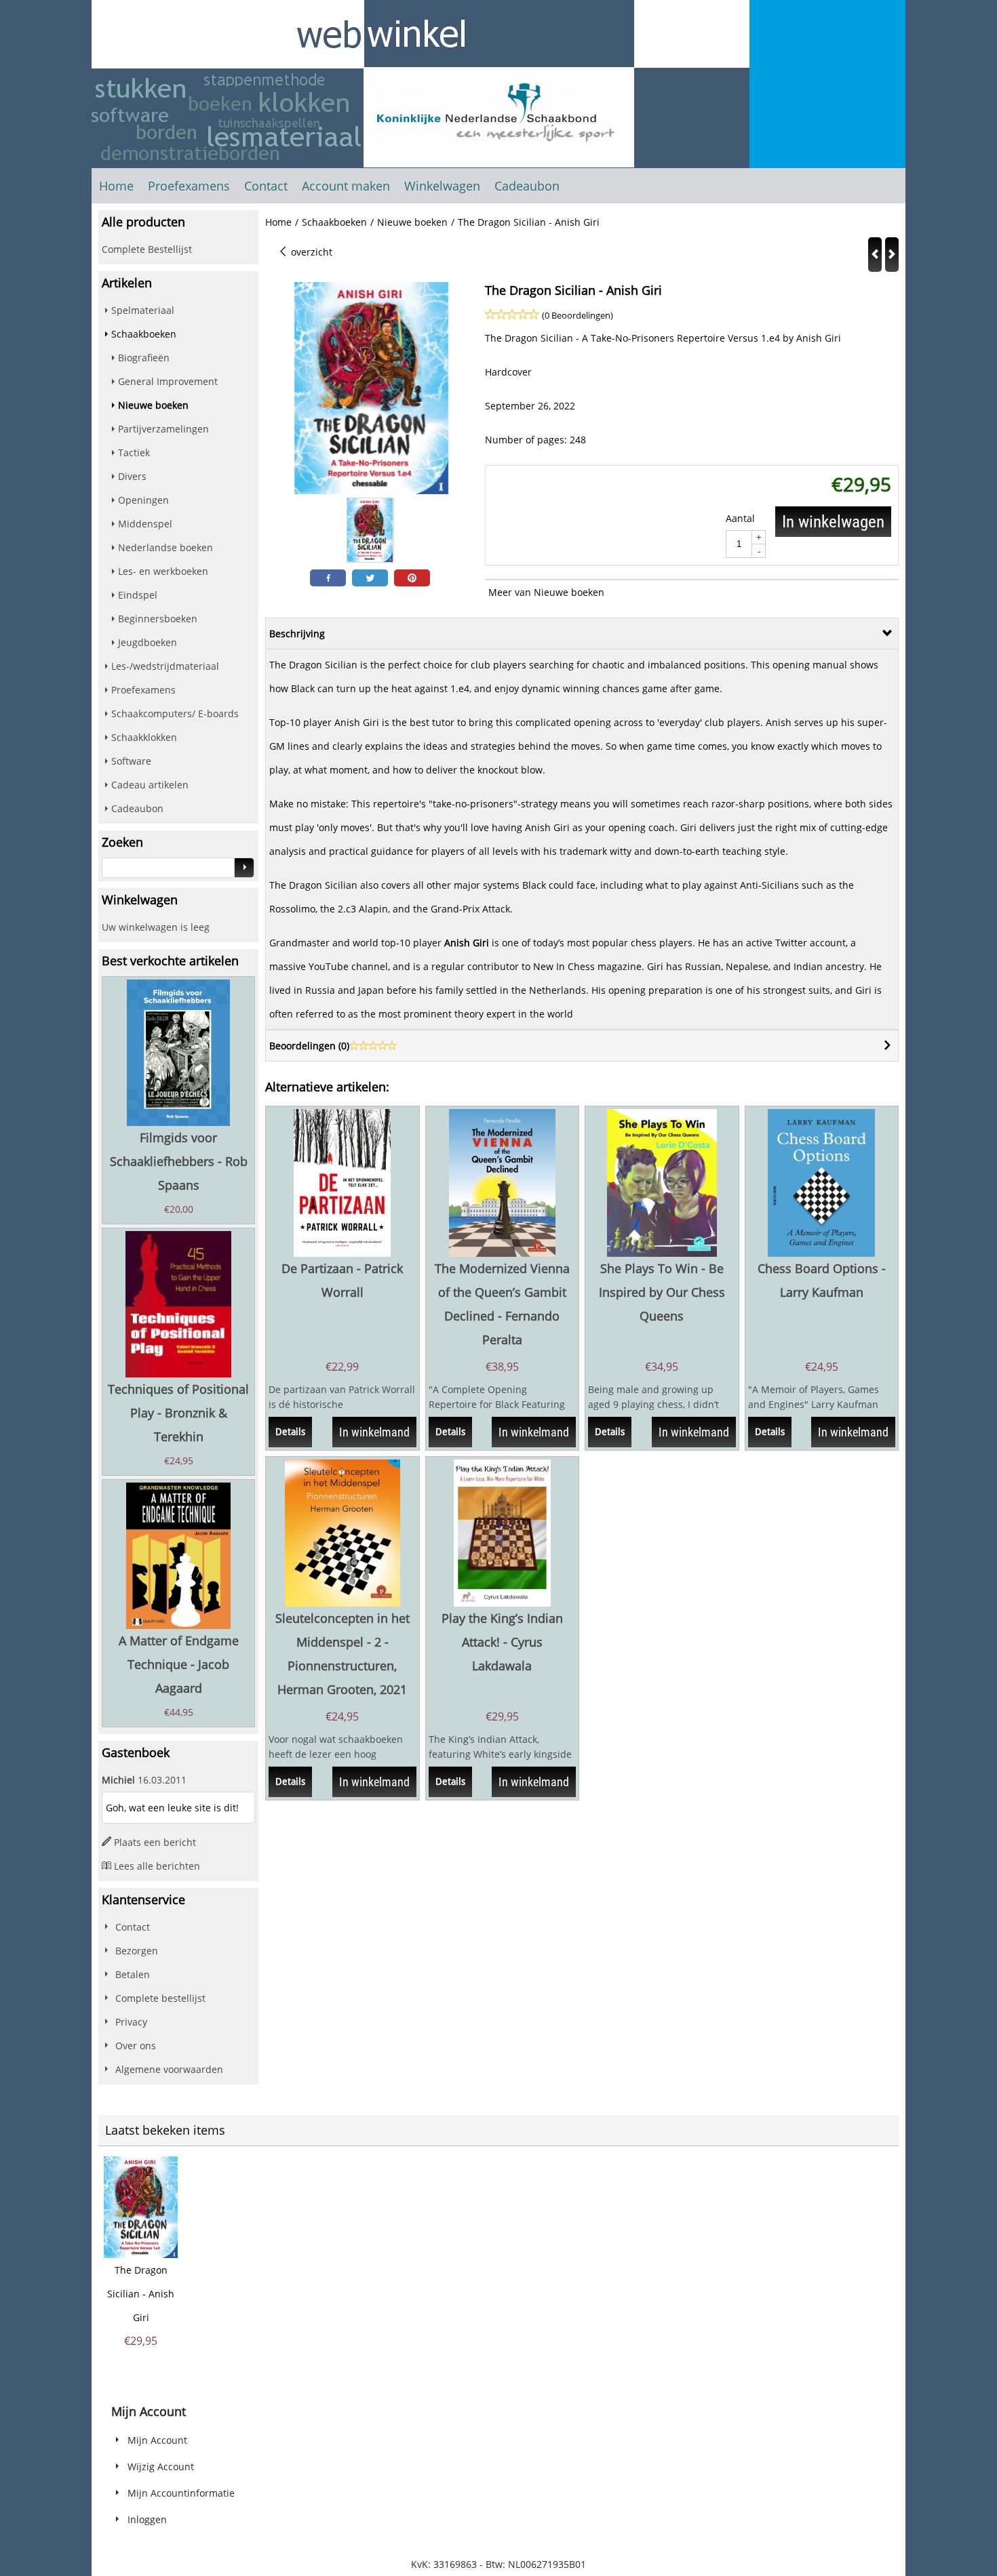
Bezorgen (137, 1951)
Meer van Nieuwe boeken (546, 592)
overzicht (310, 252)
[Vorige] (875, 255)
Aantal (740, 518)
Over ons (136, 2046)
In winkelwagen (833, 522)
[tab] (582, 633)
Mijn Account (157, 2440)
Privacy (131, 2022)
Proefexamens (189, 186)
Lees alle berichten (157, 1866)
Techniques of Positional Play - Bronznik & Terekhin (178, 1413)
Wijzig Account (161, 2467)
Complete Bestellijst (147, 249)
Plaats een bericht (155, 1842)
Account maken (346, 186)
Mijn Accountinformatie (181, 2493)
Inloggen (147, 2519)
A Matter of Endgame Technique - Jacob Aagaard (179, 1664)
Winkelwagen (442, 186)
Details (290, 1432)
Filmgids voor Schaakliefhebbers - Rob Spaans (179, 1161)
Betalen (133, 1974)
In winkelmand (374, 1432)
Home (116, 186)
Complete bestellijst (160, 1998)
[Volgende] (892, 255)
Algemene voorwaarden (169, 2069)
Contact (266, 186)
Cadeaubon (527, 186)
